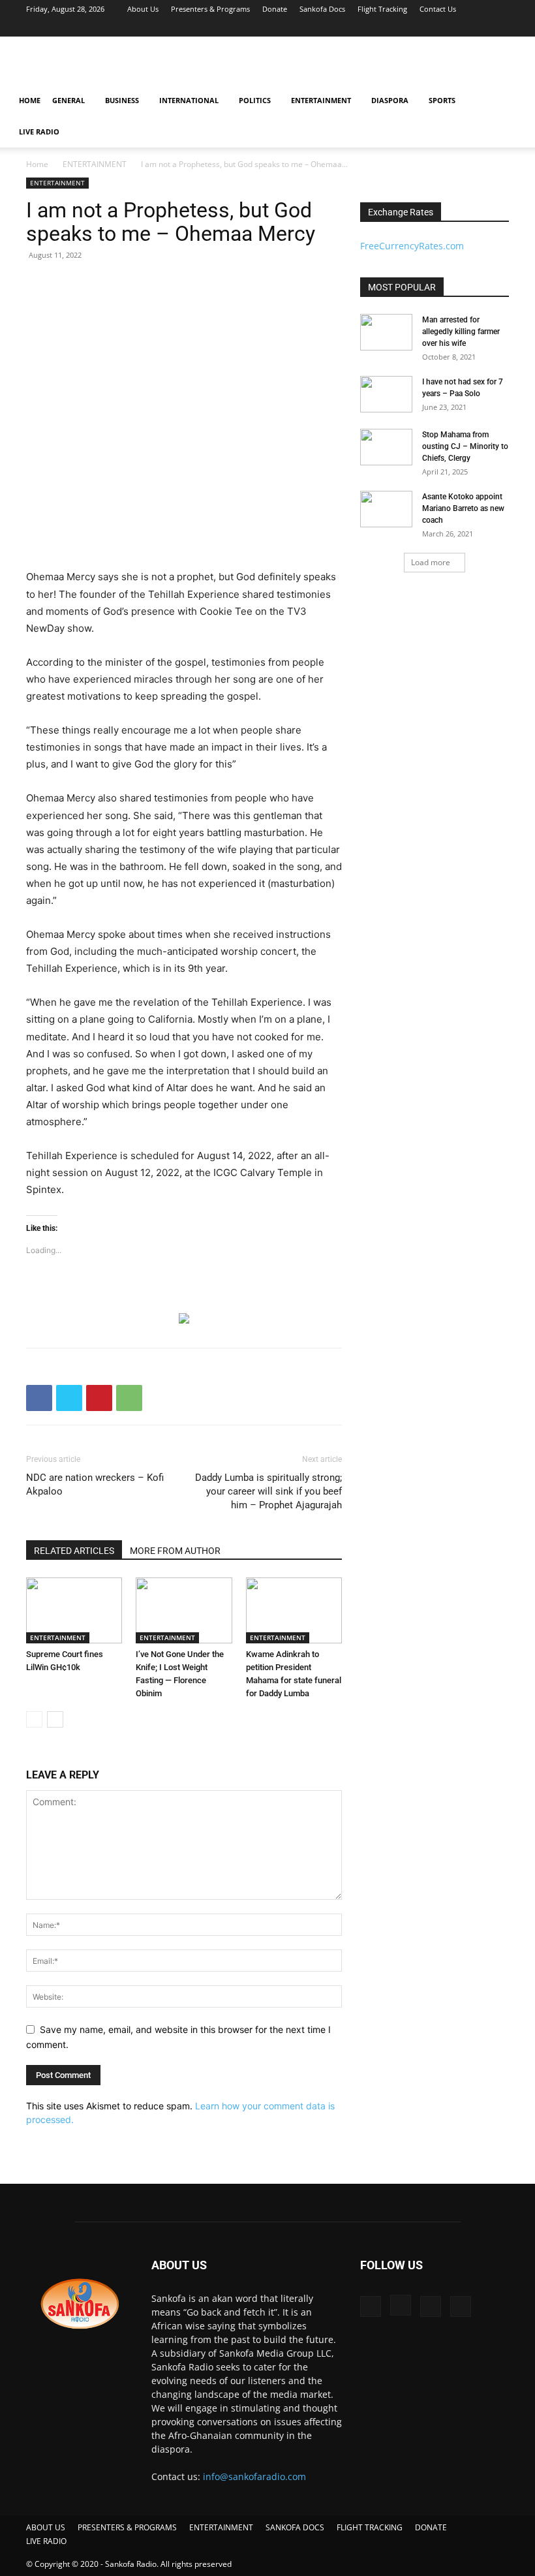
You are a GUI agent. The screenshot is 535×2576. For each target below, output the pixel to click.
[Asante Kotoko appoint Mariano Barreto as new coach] (386, 509)
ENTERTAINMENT (321, 100)
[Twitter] (478, 27)
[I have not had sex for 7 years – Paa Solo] (386, 394)
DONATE (431, 2527)
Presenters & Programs (210, 9)
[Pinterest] (99, 1398)
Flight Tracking (382, 9)
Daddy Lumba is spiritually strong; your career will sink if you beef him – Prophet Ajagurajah (268, 1491)
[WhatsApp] (129, 1398)
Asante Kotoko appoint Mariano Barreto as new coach (463, 508)
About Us (143, 9)
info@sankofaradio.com (254, 2476)
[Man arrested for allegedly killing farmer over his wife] (386, 332)
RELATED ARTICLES (74, 1551)
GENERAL (69, 100)
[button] (506, 101)
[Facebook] (435, 27)
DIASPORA (390, 100)
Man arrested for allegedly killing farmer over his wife (461, 332)
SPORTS (442, 100)
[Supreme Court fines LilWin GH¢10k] (74, 1610)
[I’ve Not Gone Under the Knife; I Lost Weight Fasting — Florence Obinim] (184, 1610)
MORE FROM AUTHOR (175, 1551)
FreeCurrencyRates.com (412, 246)
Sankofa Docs (322, 9)
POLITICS (255, 100)
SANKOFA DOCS (295, 2527)
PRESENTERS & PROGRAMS (127, 2527)
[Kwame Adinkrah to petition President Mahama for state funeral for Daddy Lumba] (294, 1610)
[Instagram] (456, 27)
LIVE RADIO (39, 132)
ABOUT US (46, 2527)
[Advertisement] (356, 65)
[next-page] (55, 1719)
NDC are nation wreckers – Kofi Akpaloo (95, 1484)
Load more (431, 562)
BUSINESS (122, 100)
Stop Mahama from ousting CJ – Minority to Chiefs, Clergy (465, 446)
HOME (30, 100)
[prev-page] (34, 1719)
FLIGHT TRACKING (370, 2527)
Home (37, 164)
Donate (275, 9)
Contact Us (438, 9)
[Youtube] (499, 27)
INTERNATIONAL (189, 100)
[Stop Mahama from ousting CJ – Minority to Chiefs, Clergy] (386, 447)
